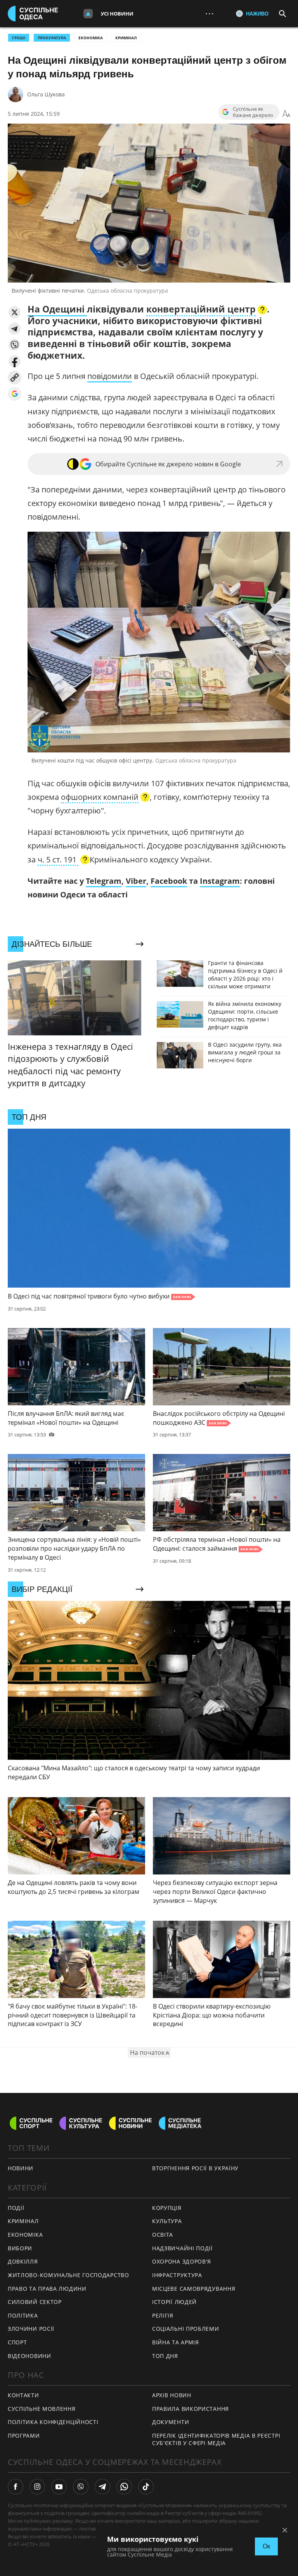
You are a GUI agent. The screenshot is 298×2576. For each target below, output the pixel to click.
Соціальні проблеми (186, 2329)
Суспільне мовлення (42, 2409)
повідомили (110, 376)
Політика (23, 2315)
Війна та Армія (176, 2342)
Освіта (163, 2235)
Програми (24, 2436)
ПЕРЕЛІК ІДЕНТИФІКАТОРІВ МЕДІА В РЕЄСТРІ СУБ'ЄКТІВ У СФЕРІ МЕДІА (216, 2439)
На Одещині (57, 309)
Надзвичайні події (182, 2248)
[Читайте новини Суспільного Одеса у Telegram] (102, 2487)
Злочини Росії (31, 2329)
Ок (266, 2546)
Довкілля (23, 2261)
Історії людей (174, 2302)
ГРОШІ (19, 38)
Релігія (163, 2315)
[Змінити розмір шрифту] (286, 114)
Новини (21, 2168)
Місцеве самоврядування (194, 2289)
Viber (136, 881)
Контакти (23, 2395)
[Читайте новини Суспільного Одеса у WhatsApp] (124, 2487)
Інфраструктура (177, 2275)
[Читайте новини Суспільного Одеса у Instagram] (37, 2487)
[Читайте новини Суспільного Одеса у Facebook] (16, 2487)
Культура (167, 2221)
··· (210, 13)
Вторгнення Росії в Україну (195, 2168)
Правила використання (191, 2409)
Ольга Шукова (46, 94)
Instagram (220, 881)
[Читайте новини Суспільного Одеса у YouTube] (59, 2487)
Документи (171, 2422)
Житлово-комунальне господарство (68, 2275)
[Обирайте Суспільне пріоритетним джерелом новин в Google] (15, 394)
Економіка (91, 38)
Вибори (20, 2248)
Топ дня (165, 2356)
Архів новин (172, 2395)
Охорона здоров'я (182, 2261)
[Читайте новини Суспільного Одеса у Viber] (81, 2487)
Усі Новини (117, 14)
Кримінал (126, 38)
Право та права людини (47, 2289)
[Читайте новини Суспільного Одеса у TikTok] (146, 2487)
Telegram (104, 881)
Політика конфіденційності (53, 2422)
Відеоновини (29, 2356)
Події (16, 2208)
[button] (15, 312)
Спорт (17, 2342)
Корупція (167, 2208)
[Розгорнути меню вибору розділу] (88, 14)
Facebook (169, 881)
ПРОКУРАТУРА (52, 38)
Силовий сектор (35, 2302)
